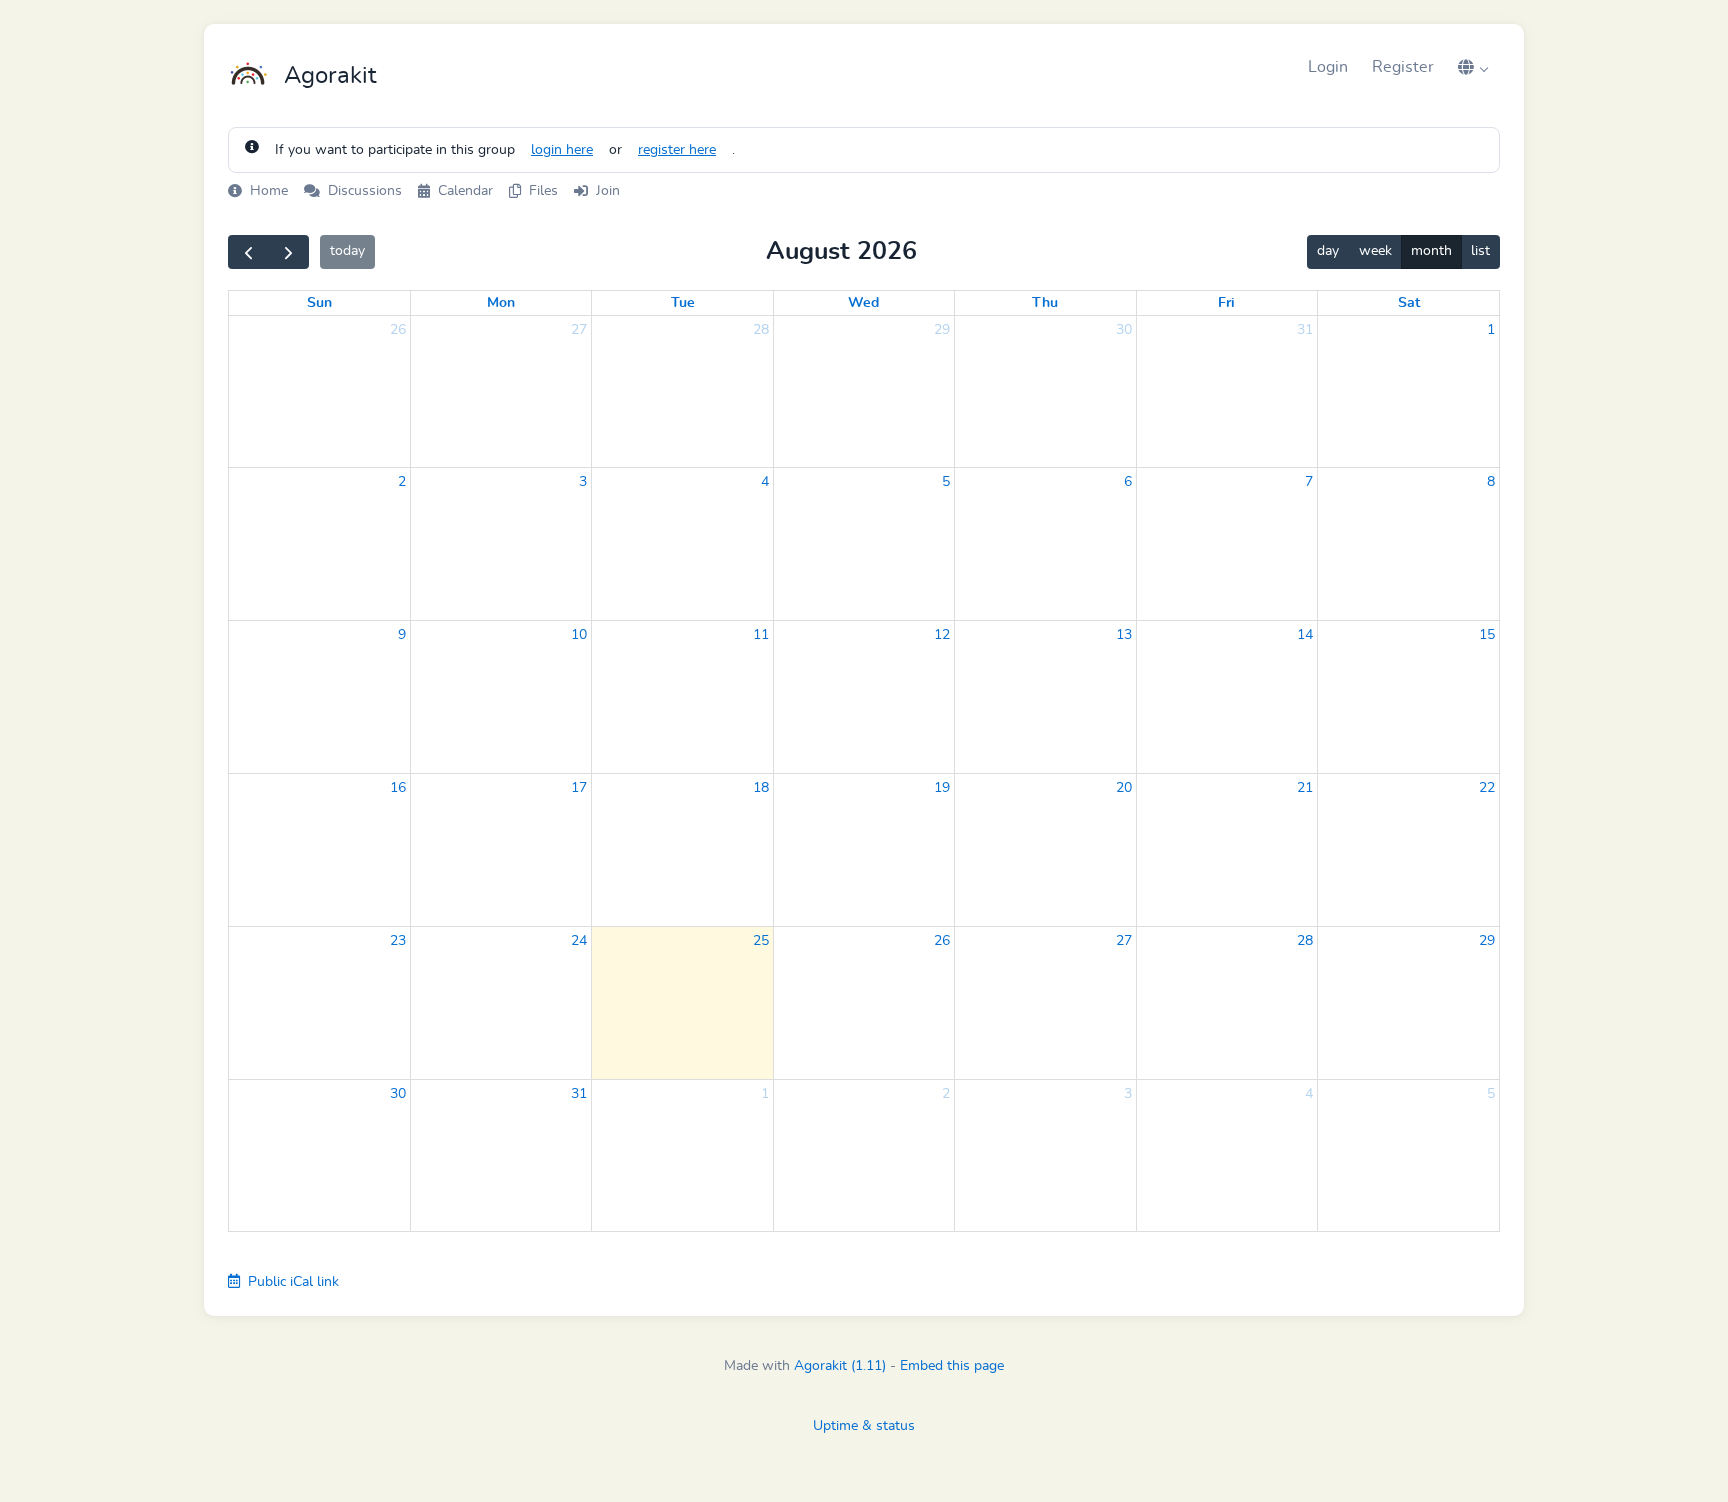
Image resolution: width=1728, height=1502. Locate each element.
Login (1328, 67)
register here (677, 150)
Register (1403, 67)
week (1375, 251)
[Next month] (288, 252)
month (1431, 251)
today (347, 251)
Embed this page (952, 1366)
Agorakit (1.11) (840, 1366)
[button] (1473, 67)
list (1480, 251)
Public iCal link (291, 1282)
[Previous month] (248, 252)
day (1328, 251)
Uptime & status (864, 1426)
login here (562, 150)
